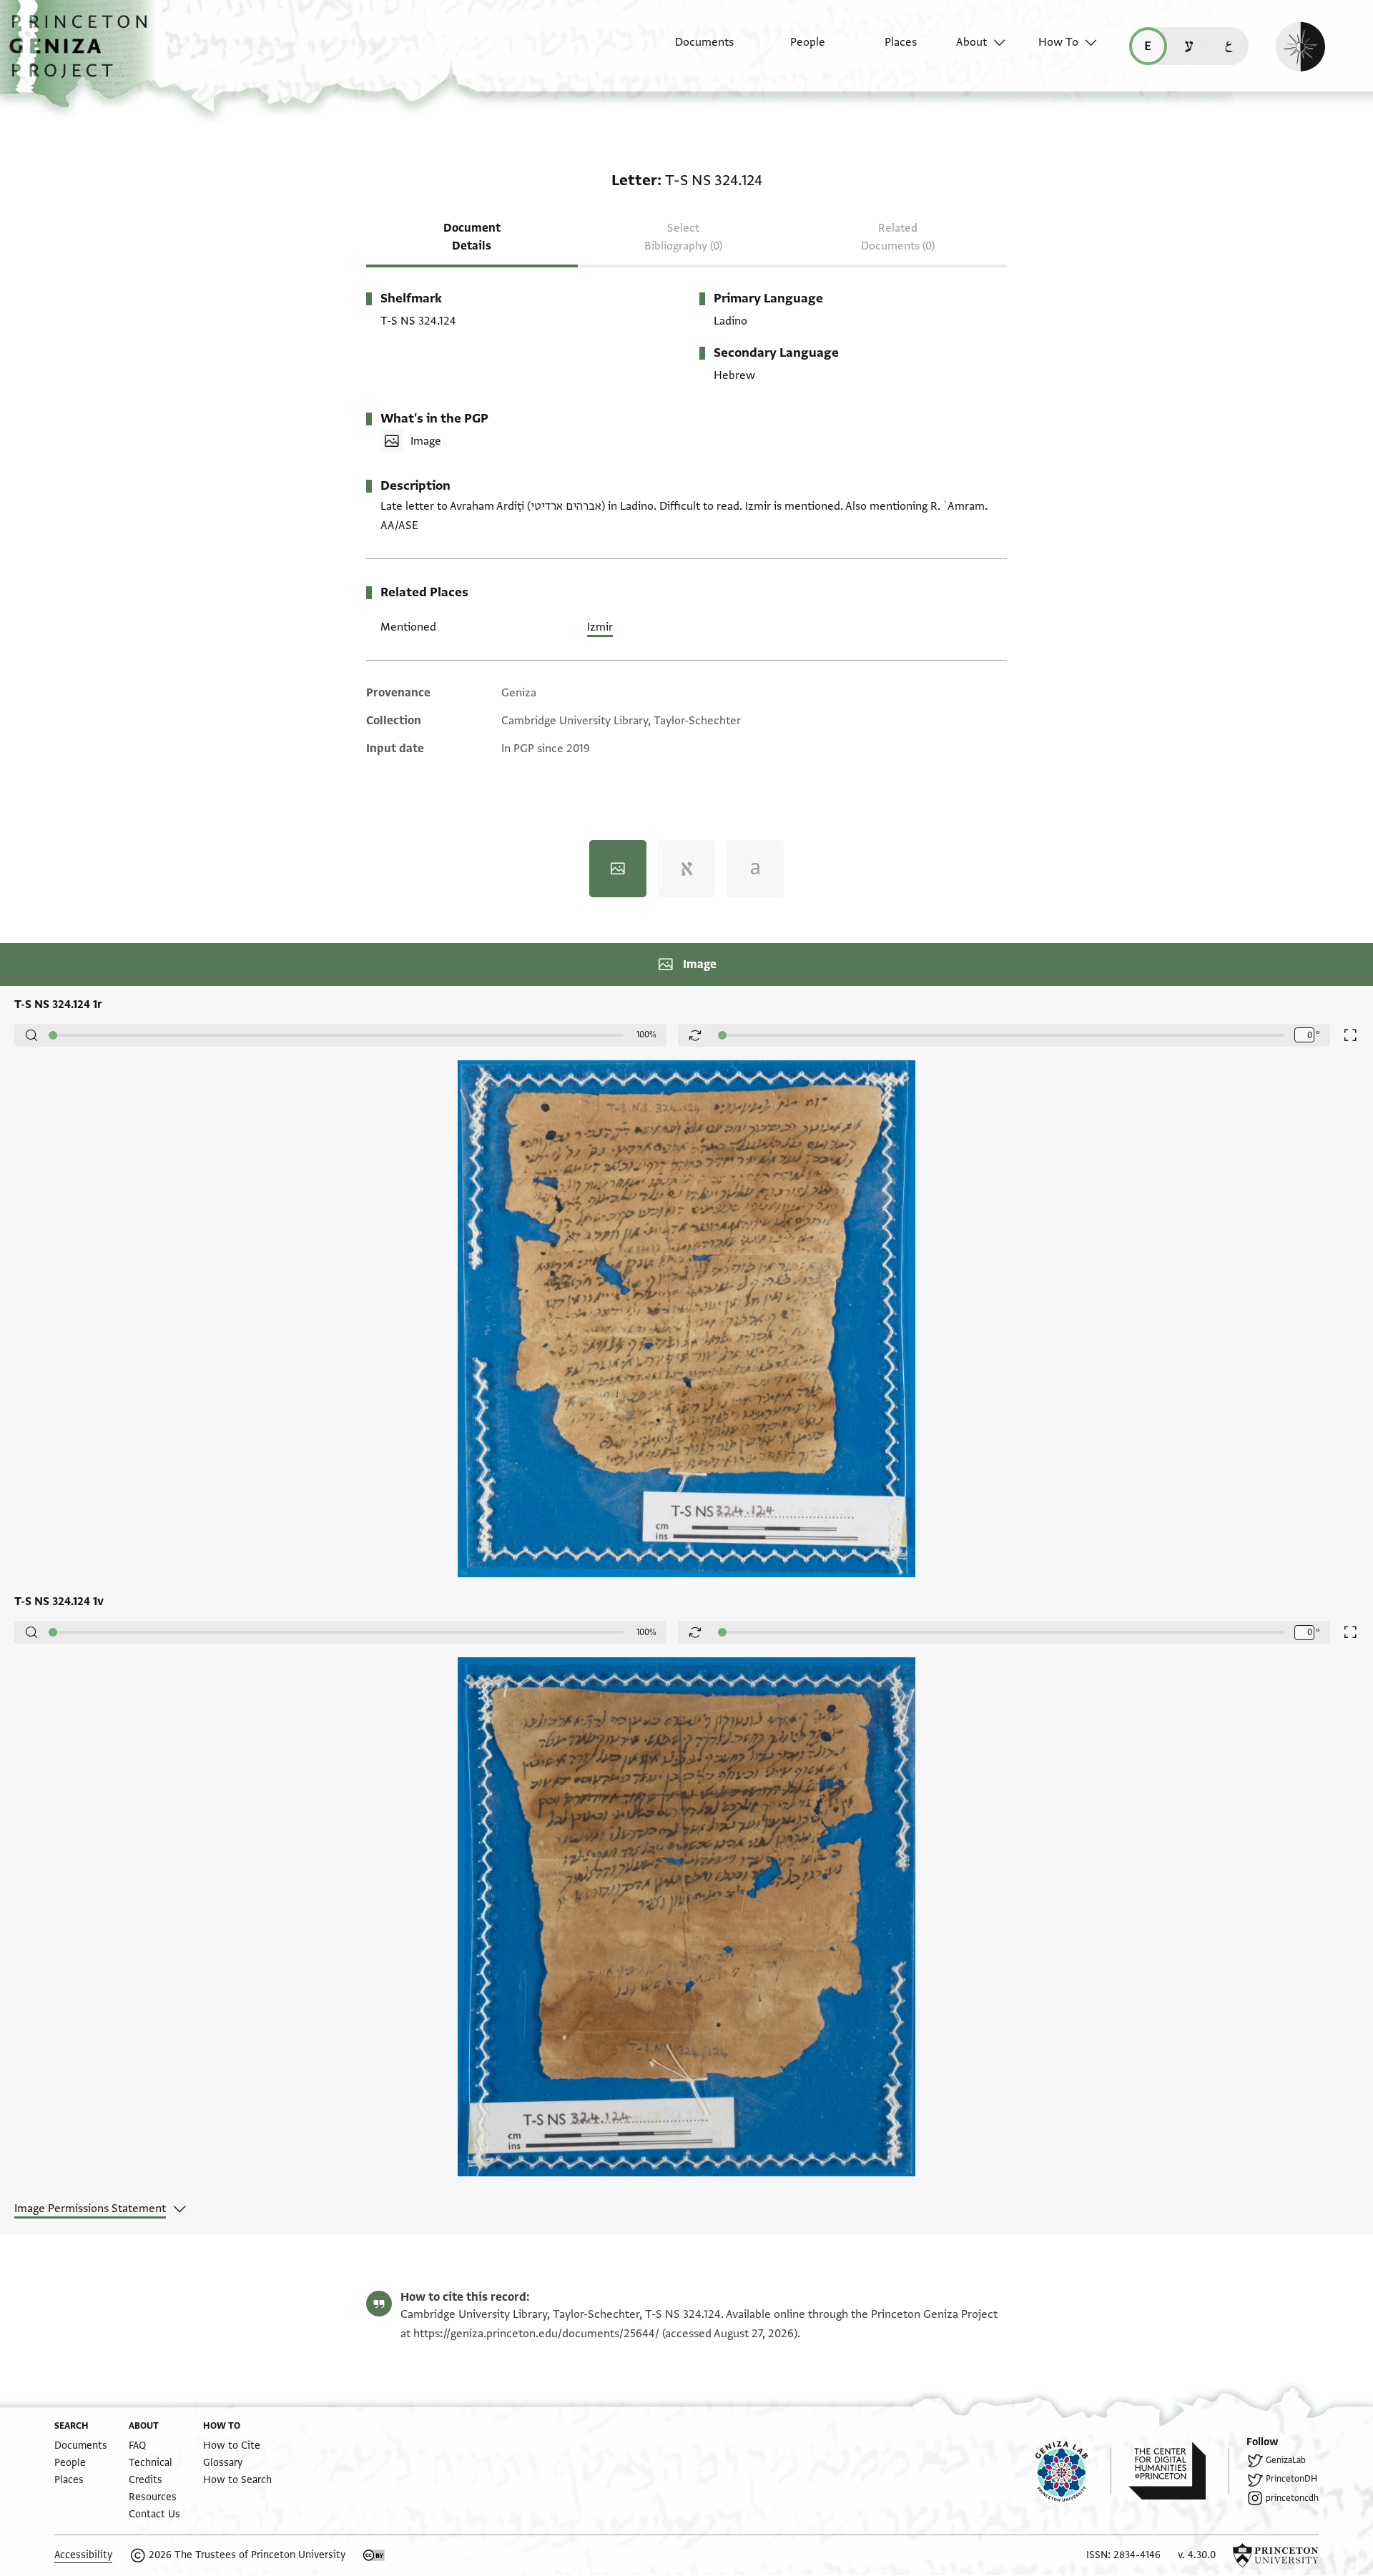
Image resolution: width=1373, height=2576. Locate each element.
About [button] (971, 42)
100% (646, 1035)
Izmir (600, 627)
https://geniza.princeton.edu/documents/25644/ (536, 2334)
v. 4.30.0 (1197, 2555)
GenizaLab (1286, 2460)
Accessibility (83, 2555)
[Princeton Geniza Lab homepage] (1073, 2471)
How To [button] (1058, 42)
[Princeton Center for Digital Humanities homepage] (1179, 2471)
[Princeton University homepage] (1276, 2555)
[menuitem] (692, 49)
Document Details (472, 237)
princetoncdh (1292, 2498)
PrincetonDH (1291, 2479)
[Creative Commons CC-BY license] (374, 2555)
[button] (83, 54)
